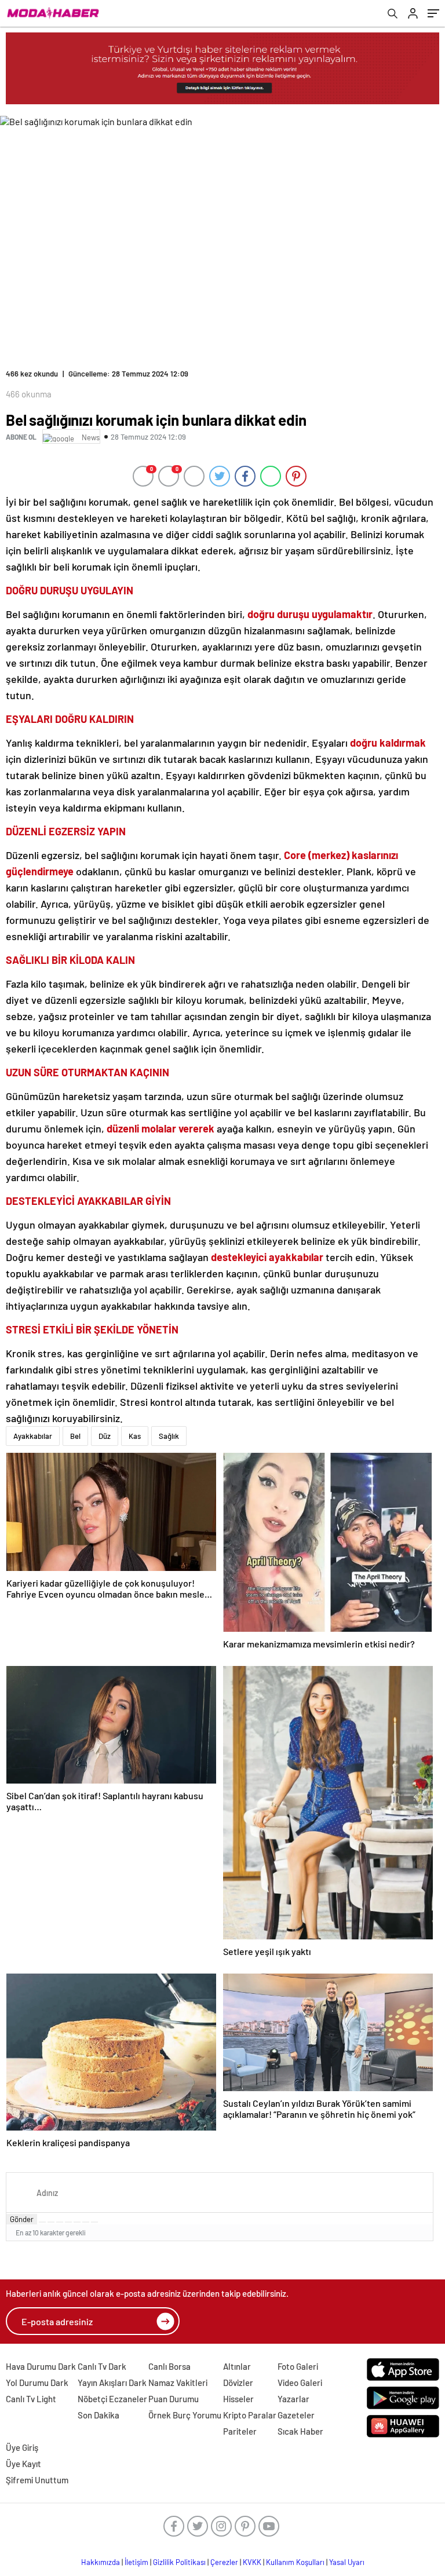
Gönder (22, 2219)
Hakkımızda (101, 2562)
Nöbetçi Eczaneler (112, 2399)
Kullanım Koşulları (295, 2562)
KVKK (252, 2562)
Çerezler (224, 2562)
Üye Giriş (22, 2447)
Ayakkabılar (33, 1436)
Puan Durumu (174, 2399)
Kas (135, 1436)
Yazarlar (293, 2399)
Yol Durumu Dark (37, 2383)
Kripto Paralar (250, 2415)
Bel (75, 1436)
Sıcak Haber (300, 2431)
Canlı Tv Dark (102, 2366)
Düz (105, 1436)
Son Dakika (99, 2415)
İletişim (136, 2562)
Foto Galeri (298, 2366)
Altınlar (237, 2366)
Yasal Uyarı (347, 2562)
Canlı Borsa (169, 2366)
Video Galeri (300, 2383)
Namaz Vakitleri (178, 2383)
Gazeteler (296, 2415)
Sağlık (169, 1436)
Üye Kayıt (23, 2464)
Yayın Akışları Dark (112, 2383)
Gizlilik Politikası (179, 2562)
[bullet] (77, 2222)
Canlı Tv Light (31, 2399)
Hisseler (238, 2399)
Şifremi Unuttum (37, 2480)
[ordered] (68, 2222)
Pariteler (240, 2431)
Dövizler (238, 2383)
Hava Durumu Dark (41, 2366)
